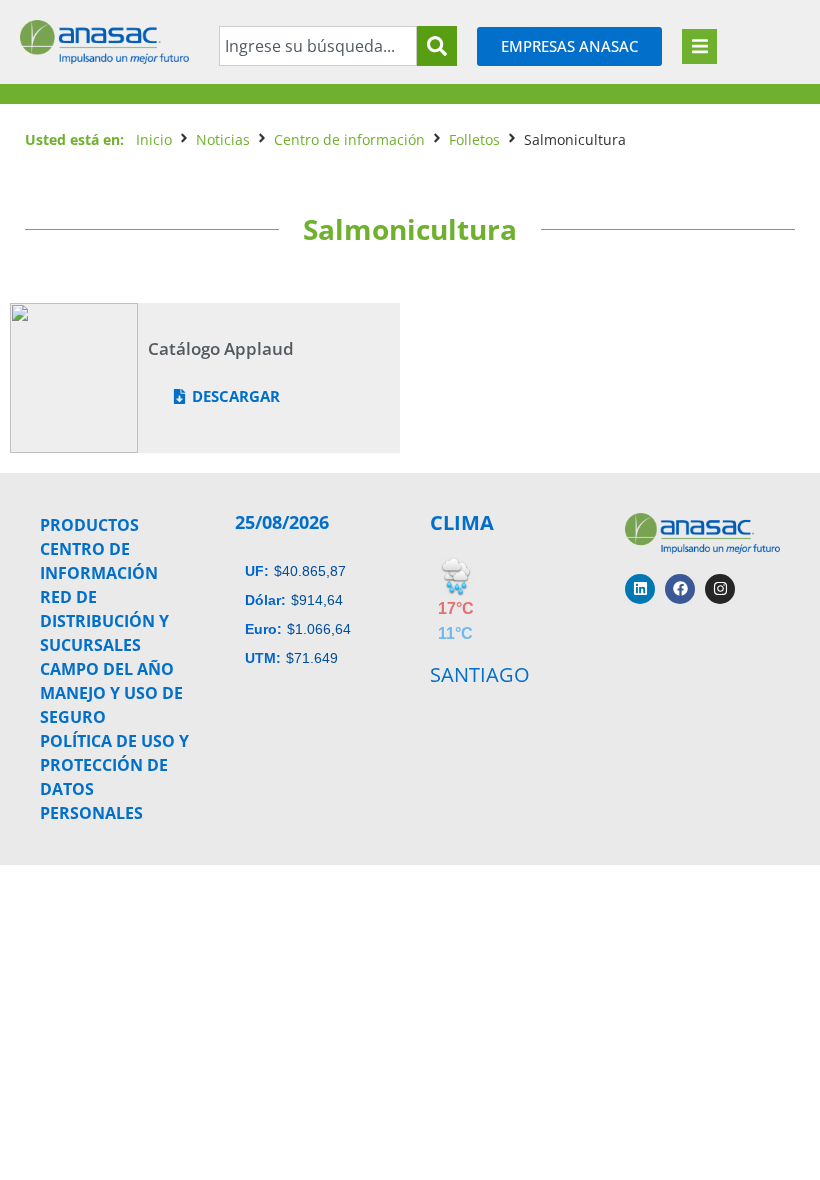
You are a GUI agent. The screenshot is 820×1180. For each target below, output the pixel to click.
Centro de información (349, 139)
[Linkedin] (640, 589)
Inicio (154, 139)
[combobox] (318, 46)
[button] (699, 46)
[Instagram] (720, 589)
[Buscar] (437, 46)
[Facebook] (680, 589)
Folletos (474, 139)
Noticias (223, 139)
